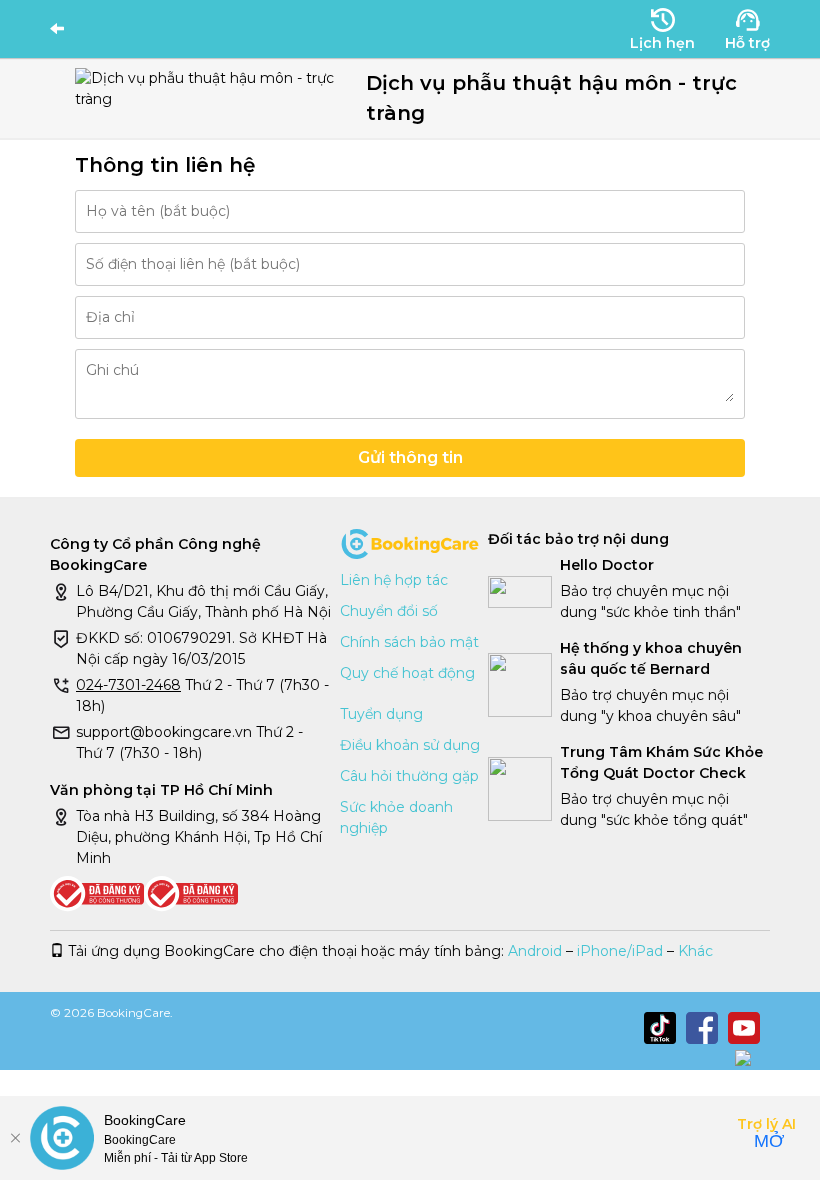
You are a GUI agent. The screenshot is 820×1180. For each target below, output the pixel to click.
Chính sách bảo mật (409, 642)
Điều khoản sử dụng (410, 745)
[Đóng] (15, 1138)
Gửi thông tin (410, 457)
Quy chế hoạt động (407, 673)
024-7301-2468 (128, 685)
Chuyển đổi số (389, 611)
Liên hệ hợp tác (394, 580)
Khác (695, 951)
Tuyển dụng (381, 714)
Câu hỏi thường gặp (409, 776)
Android (535, 951)
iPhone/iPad (620, 951)
